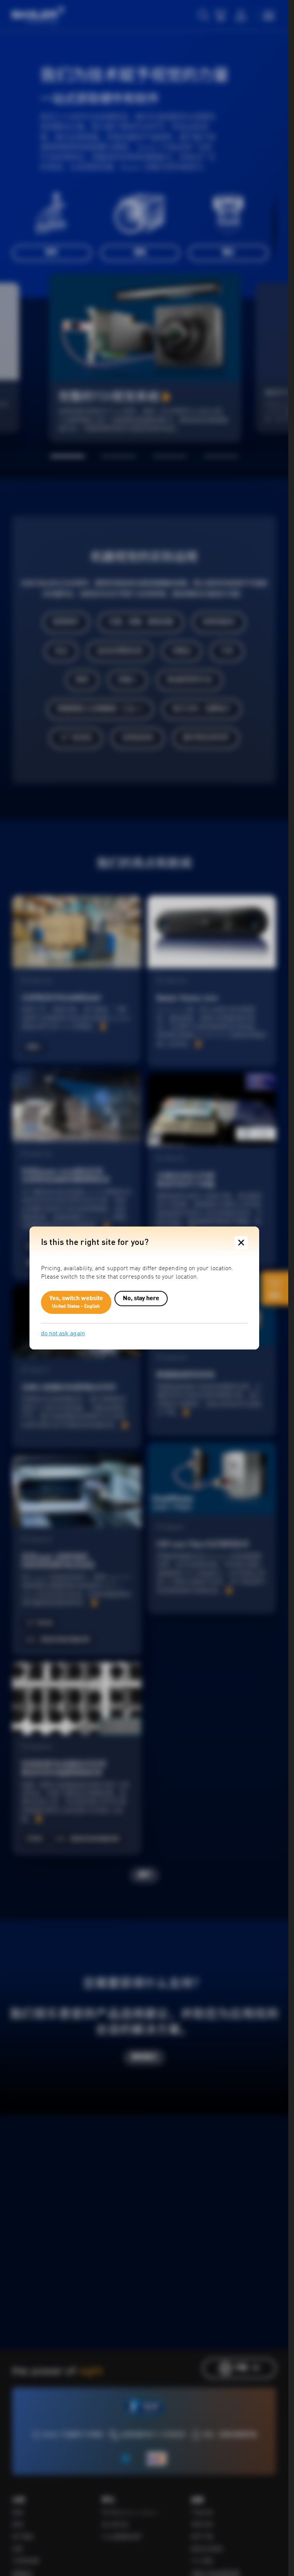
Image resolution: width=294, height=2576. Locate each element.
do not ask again (63, 1334)
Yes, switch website (76, 1302)
